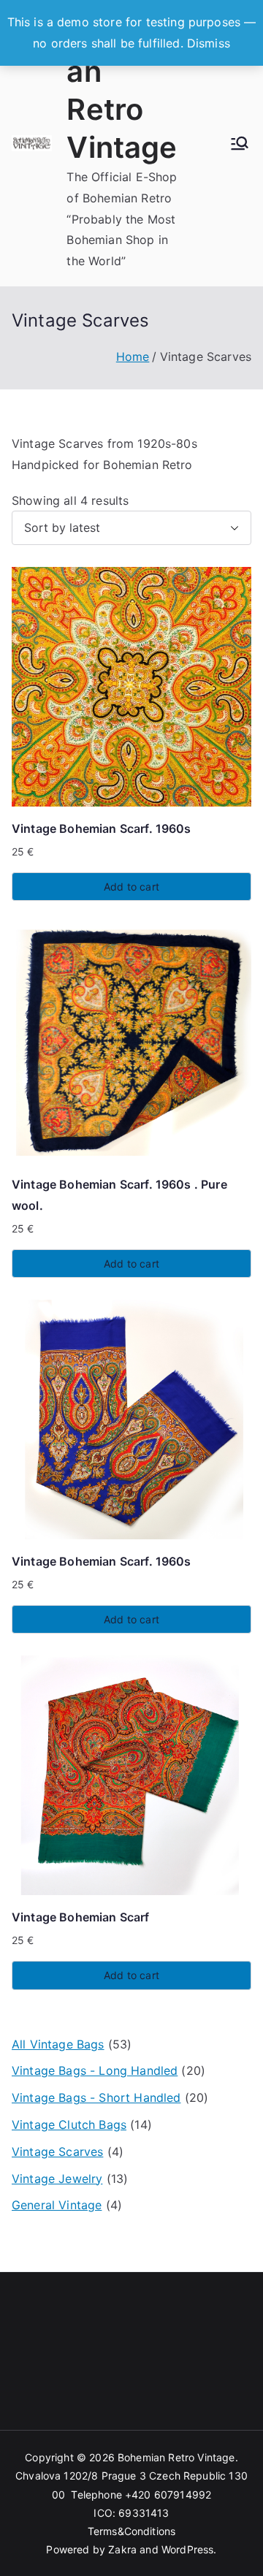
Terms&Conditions (132, 2531)
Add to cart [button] (131, 887)
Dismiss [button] (209, 43)
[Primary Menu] (240, 143)
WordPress (187, 2549)
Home (133, 357)
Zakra (122, 2549)
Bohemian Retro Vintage (176, 2457)
